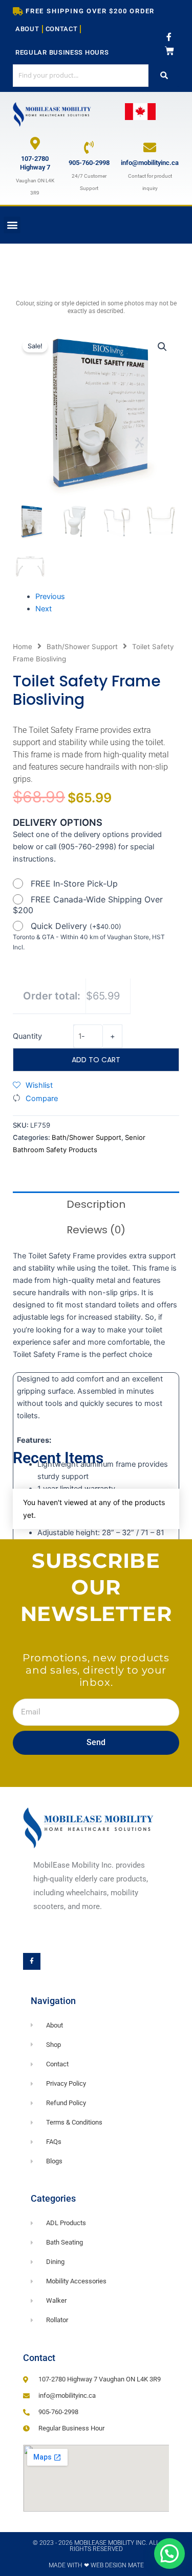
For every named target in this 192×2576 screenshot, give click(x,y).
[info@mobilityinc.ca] (150, 147)
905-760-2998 (89, 163)
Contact (62, 29)
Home (23, 647)
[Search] (164, 75)
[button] (12, 225)
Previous (50, 597)
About (27, 29)
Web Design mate (117, 2565)
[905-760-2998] (89, 147)
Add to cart (96, 1060)
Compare (42, 1099)
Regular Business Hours (62, 52)
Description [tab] (96, 1204)
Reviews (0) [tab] (96, 1230)
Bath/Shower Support (82, 647)
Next (44, 609)
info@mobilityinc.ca (150, 163)
